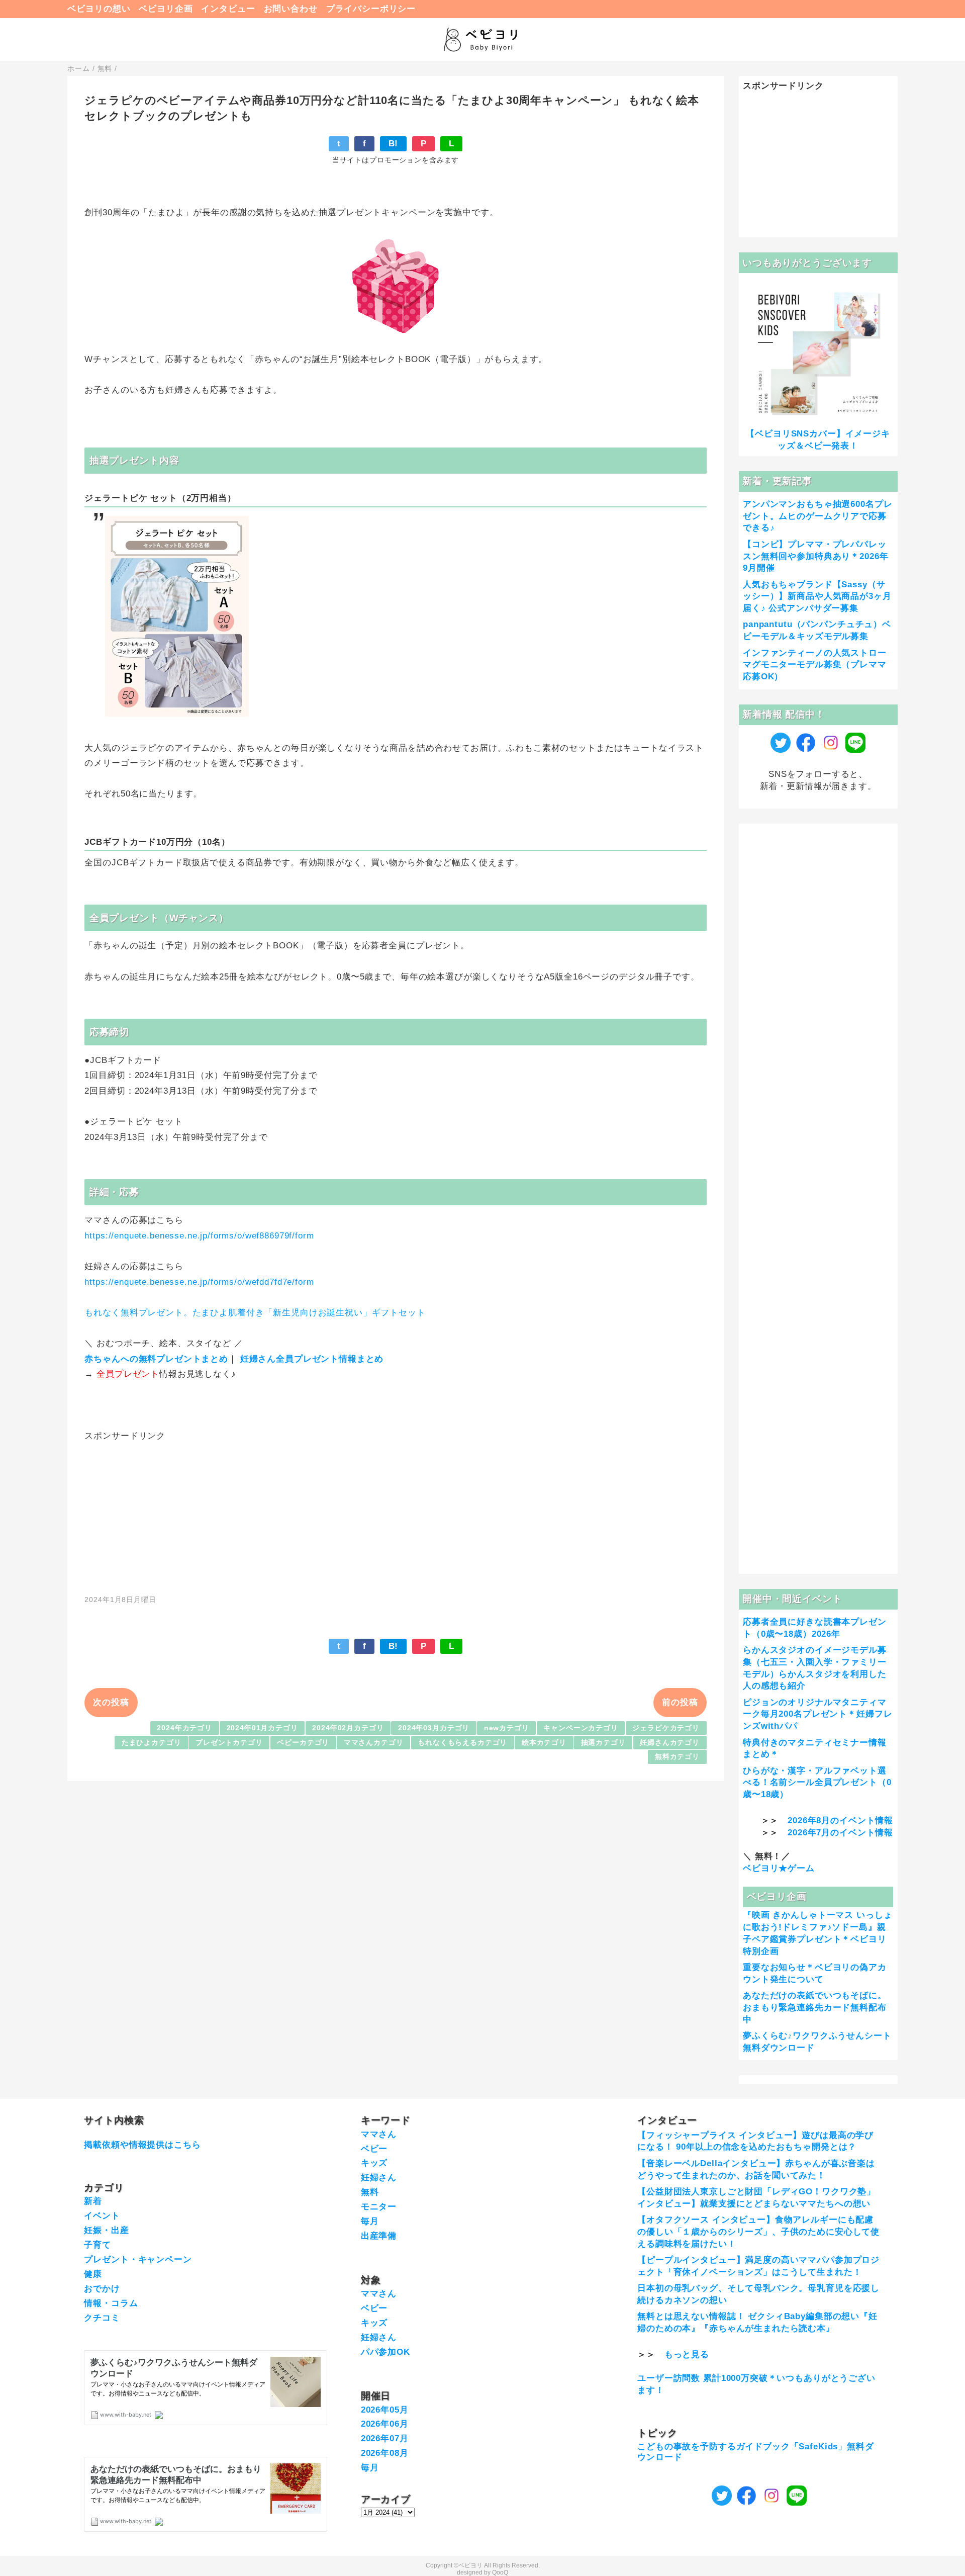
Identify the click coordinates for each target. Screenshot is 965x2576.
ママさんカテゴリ (374, 1743)
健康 (93, 2274)
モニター (379, 2207)
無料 (370, 2192)
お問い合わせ (291, 9)
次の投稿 (111, 1702)
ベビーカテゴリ (303, 1743)
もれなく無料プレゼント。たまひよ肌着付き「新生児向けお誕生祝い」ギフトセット (255, 1313)
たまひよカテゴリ (152, 1743)
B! (394, 144)
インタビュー (228, 9)
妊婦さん (379, 2178)
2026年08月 (385, 2453)
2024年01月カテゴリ (262, 1728)
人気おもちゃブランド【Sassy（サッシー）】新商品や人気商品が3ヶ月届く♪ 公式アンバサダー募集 (817, 597)
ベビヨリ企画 (166, 9)
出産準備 (379, 2236)
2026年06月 (385, 2424)
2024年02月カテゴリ (348, 1728)
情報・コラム (111, 2303)
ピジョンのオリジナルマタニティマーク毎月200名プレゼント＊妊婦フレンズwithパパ (817, 1714)
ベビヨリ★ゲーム (779, 1868)
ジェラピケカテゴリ (666, 1728)
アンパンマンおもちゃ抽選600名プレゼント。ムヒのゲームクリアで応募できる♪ (817, 516)
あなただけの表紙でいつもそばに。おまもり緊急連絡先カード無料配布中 (815, 2008)
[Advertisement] (396, 1513)
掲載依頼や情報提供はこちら (142, 2145)
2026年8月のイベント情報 (840, 1820)
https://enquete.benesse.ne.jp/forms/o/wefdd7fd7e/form (199, 1282)
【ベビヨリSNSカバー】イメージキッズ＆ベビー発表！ (818, 440)
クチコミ (102, 2318)
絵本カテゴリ (544, 1743)
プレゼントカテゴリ (229, 1743)
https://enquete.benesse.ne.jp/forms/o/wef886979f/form (199, 1236)
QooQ (500, 2572)
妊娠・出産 (106, 2230)
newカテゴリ (507, 1728)
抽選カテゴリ (603, 1743)
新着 (93, 2201)
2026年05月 (385, 2410)
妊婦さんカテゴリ (670, 1743)
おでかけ (102, 2289)
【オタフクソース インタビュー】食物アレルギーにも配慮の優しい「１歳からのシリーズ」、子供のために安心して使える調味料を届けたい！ (758, 2232)
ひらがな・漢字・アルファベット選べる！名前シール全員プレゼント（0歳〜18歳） (817, 1783)
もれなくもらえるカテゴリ (462, 1743)
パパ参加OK (385, 2352)
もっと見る (687, 2355)
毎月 (370, 2221)
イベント (102, 2216)
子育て (98, 2245)
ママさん (379, 2134)
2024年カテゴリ (184, 1728)
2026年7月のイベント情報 (840, 1833)
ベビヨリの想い (99, 9)
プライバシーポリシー (371, 9)
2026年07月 (385, 2438)
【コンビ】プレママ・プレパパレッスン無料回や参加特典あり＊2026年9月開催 (815, 556)
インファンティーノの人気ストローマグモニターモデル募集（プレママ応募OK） (815, 665)
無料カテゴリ (677, 1757)
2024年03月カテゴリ (434, 1728)
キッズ (374, 2163)
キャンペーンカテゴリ (581, 1728)
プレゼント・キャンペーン (138, 2259)
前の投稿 (680, 1702)
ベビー (374, 2149)
